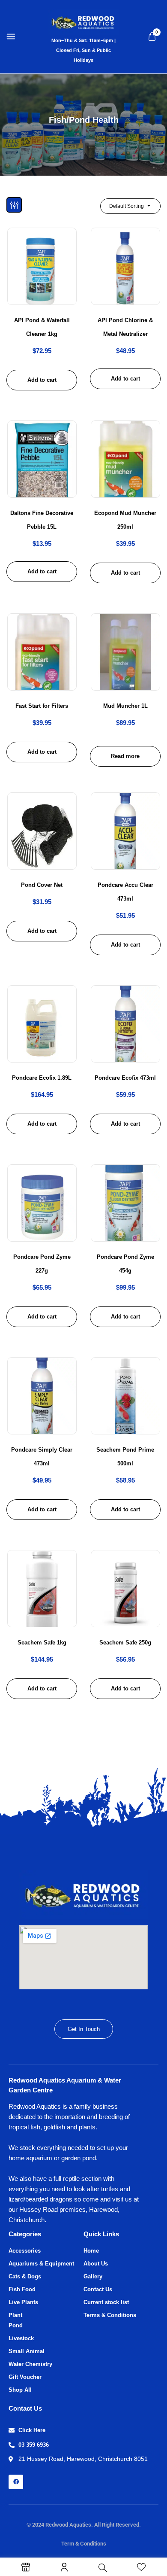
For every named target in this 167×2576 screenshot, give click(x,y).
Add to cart (42, 380)
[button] (152, 37)
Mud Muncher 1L (125, 706)
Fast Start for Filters (42, 706)
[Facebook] (16, 2482)
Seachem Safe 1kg (42, 1643)
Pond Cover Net (42, 885)
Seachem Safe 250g (125, 1643)
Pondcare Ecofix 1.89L (42, 1078)
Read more (125, 756)
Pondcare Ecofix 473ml (125, 1078)
